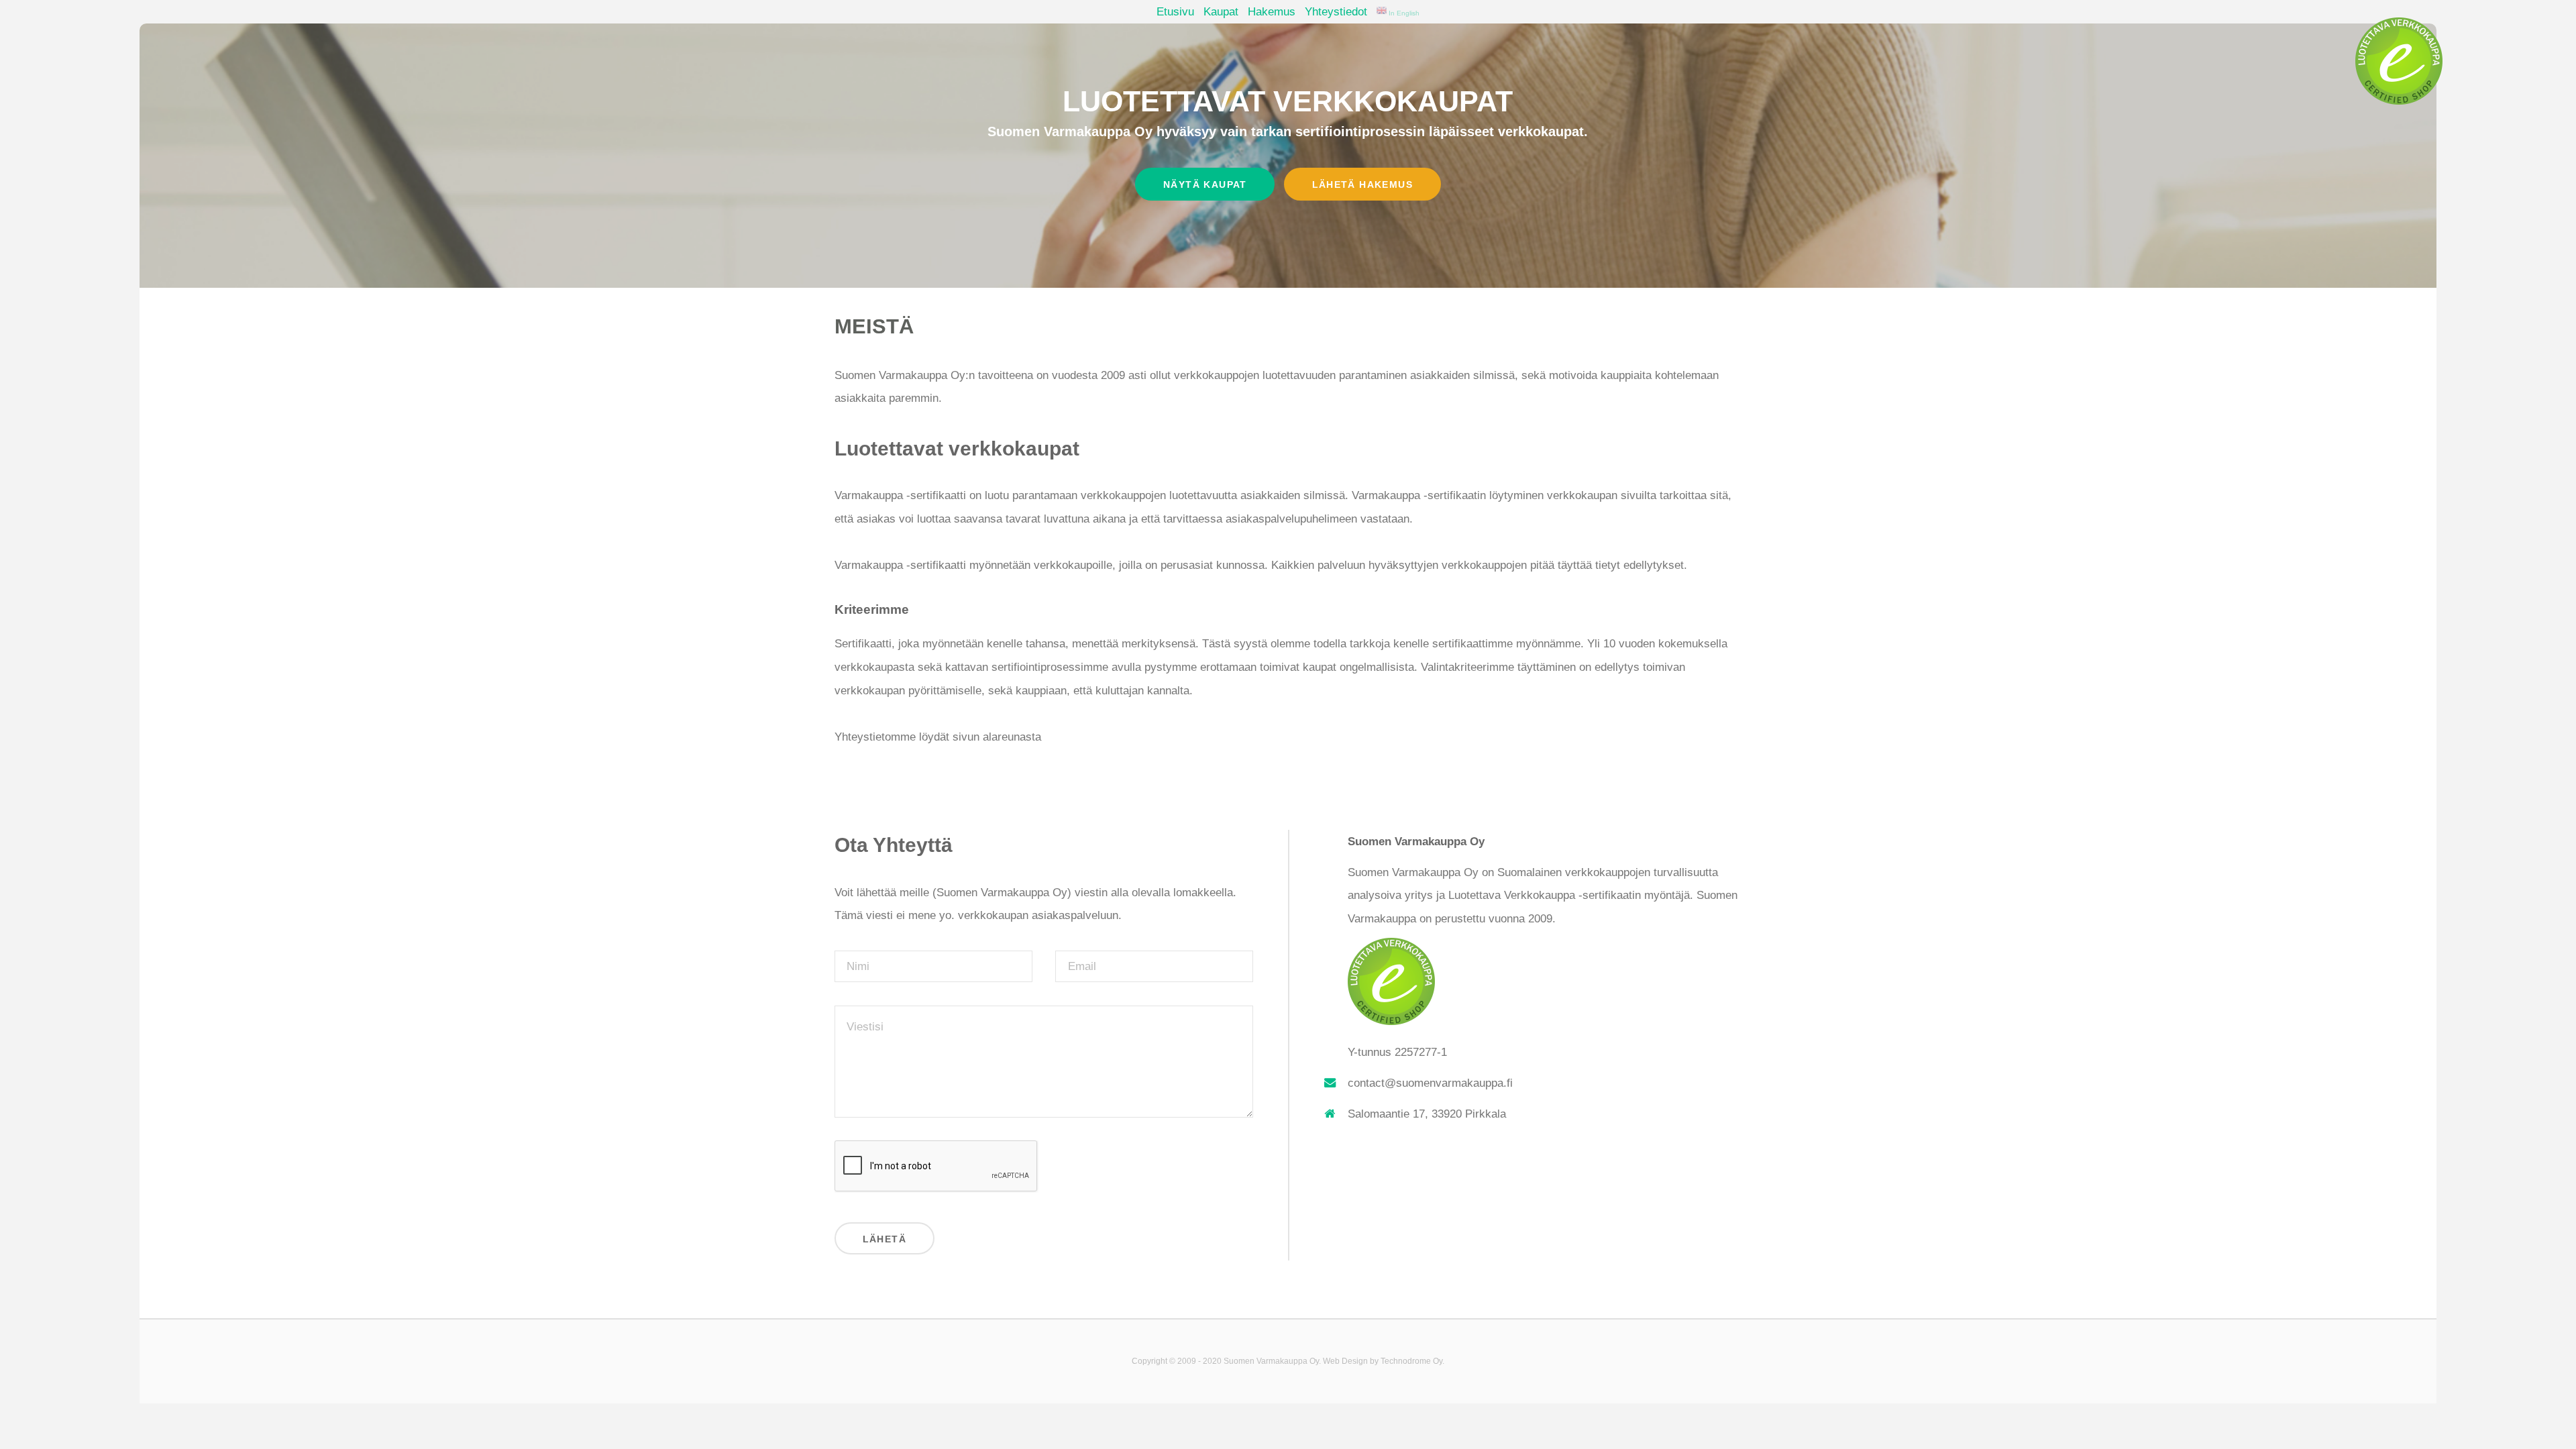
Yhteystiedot (1336, 11)
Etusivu (1175, 11)
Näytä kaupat (1205, 184)
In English (1403, 13)
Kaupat (1221, 11)
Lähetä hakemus (1362, 184)
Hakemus (1272, 11)
